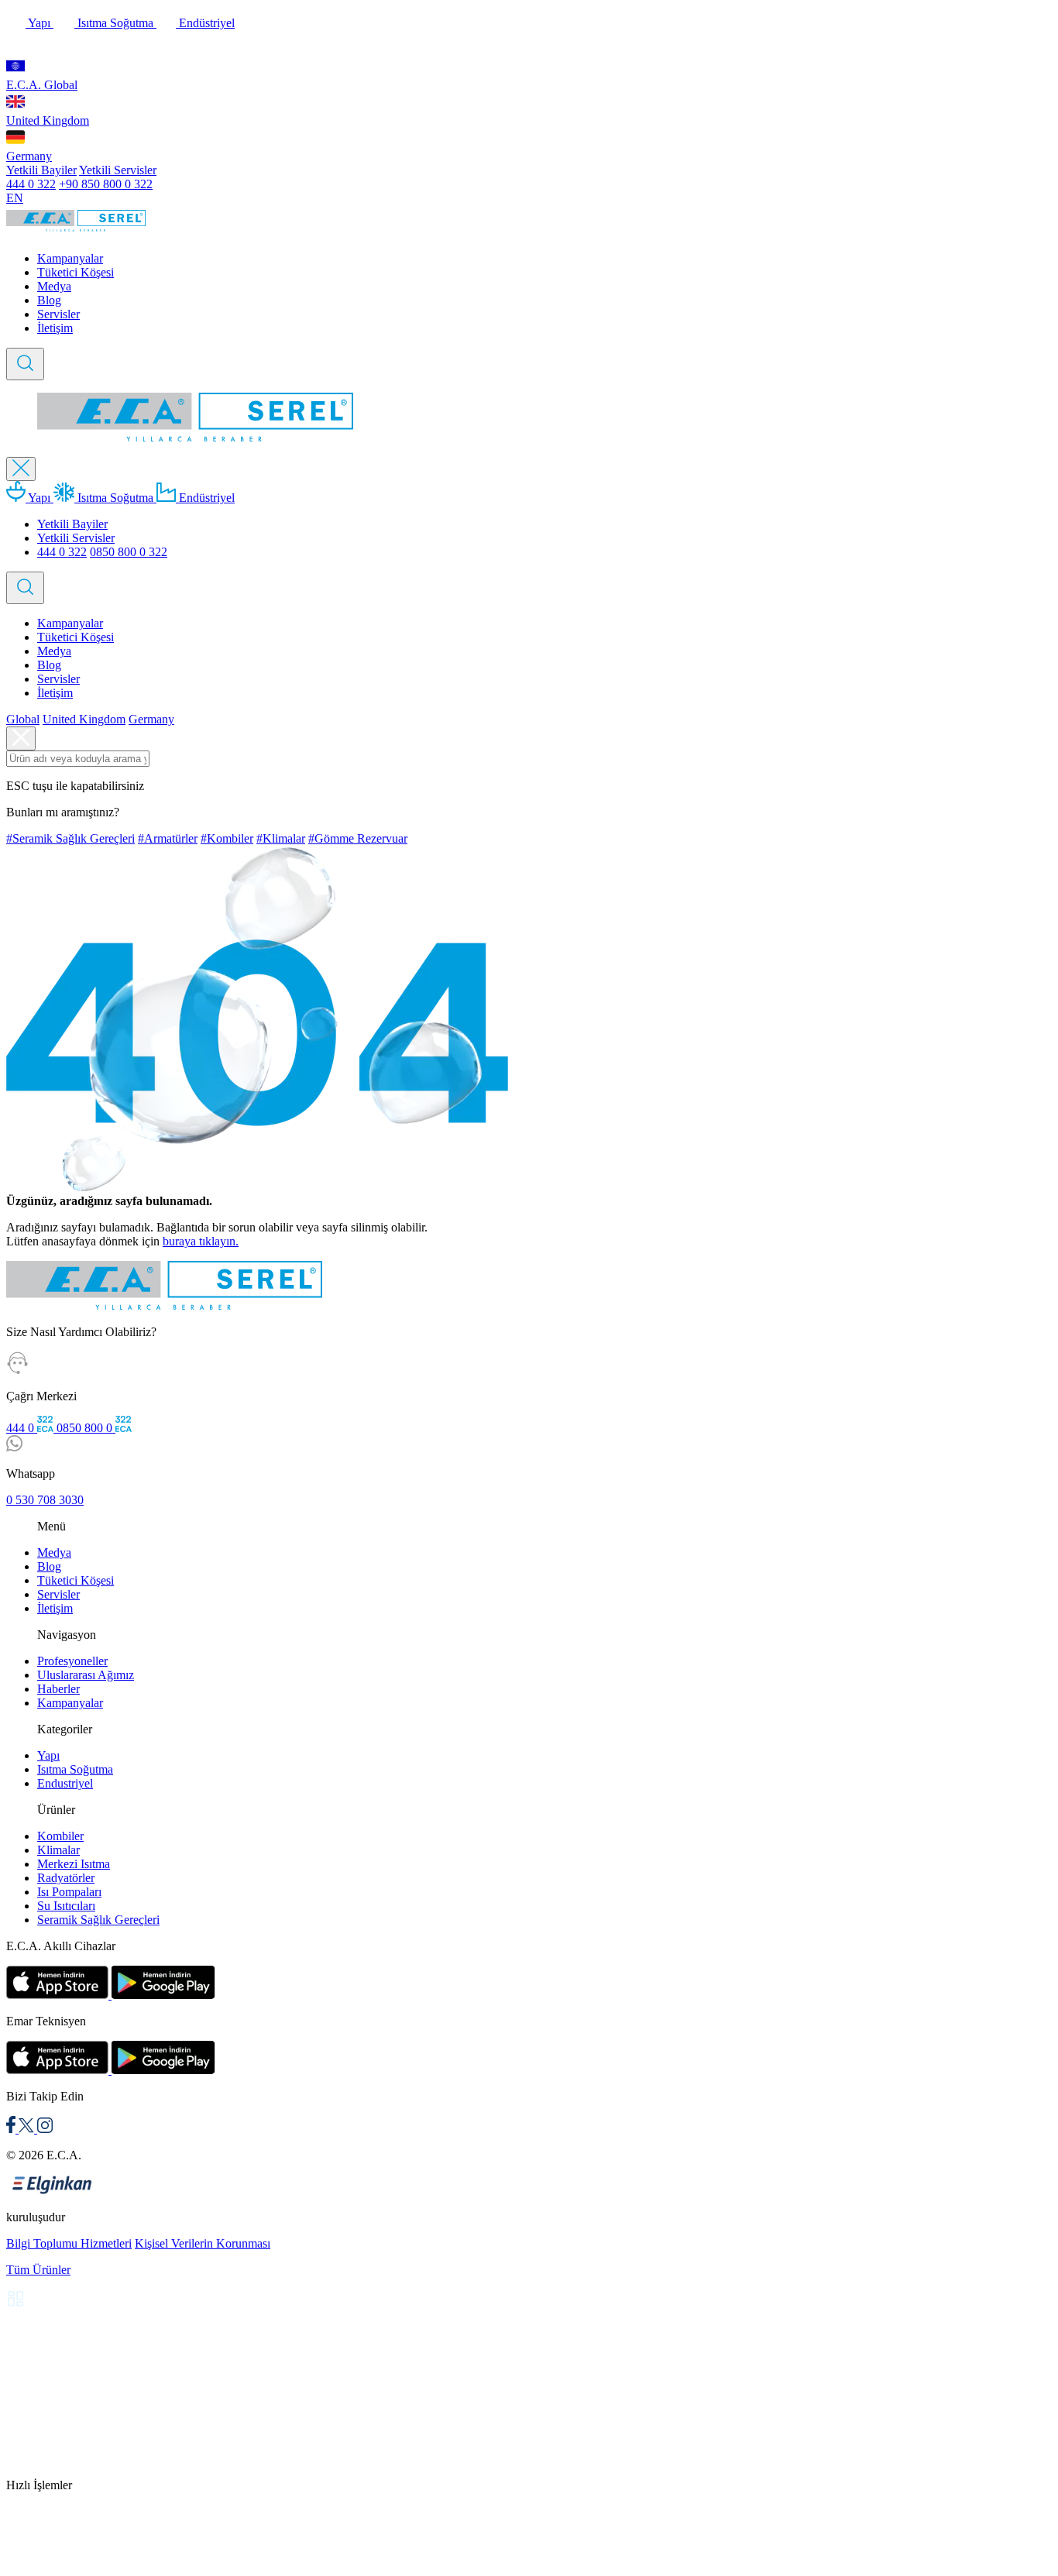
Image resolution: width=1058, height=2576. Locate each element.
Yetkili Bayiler (41, 170)
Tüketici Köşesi (76, 272)
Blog (49, 300)
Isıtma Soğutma (115, 23)
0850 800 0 (86, 1428)
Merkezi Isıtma (74, 1864)
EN (15, 198)
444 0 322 (31, 184)
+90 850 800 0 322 (106, 184)
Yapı (40, 23)
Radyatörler (66, 1878)
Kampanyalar (70, 258)
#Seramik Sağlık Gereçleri (70, 838)
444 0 (22, 1428)
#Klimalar (281, 838)
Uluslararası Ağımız (86, 1675)
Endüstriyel (205, 23)
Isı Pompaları (69, 1892)
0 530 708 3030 (45, 1500)
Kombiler (60, 1836)
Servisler (58, 314)
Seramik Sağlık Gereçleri (98, 1920)
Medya (54, 286)
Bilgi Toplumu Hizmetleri (69, 2243)
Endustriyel (65, 1783)
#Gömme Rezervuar (358, 838)
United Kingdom (48, 120)
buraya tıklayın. (201, 1241)
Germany (29, 156)
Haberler (58, 1689)
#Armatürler (168, 838)
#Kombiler (227, 838)
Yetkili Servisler (118, 170)
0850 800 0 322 (129, 552)
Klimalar (58, 1850)
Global (23, 719)
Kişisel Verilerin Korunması (203, 2243)
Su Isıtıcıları (66, 1906)
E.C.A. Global (42, 85)
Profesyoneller (72, 1661)
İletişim (55, 328)
